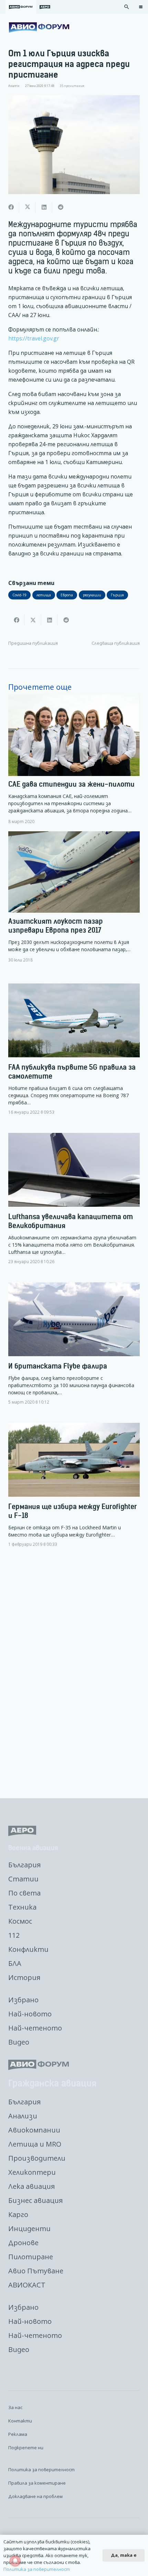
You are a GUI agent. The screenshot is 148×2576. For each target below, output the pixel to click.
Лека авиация (31, 2186)
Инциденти (29, 2229)
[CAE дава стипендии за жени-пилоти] (74, 759)
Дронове (23, 2243)
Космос (20, 1921)
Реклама (18, 2434)
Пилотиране (31, 2257)
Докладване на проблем (35, 2496)
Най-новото (30, 2014)
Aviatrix (14, 86)
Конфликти (28, 1949)
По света (24, 1893)
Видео (19, 2042)
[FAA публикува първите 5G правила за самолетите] (74, 1055)
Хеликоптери (32, 2172)
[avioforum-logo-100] (39, 27)
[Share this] (11, 207)
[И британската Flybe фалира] (74, 1349)
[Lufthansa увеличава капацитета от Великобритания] (74, 1204)
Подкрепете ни (26, 2448)
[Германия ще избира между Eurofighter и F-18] (74, 1491)
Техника (22, 1907)
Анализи (23, 2116)
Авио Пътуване (36, 2271)
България (24, 1865)
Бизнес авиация (35, 2200)
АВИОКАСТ (27, 2285)
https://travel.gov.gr (34, 338)
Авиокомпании (34, 2130)
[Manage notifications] (15, 2561)
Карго (18, 2214)
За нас (15, 2407)
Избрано (23, 2000)
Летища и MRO (35, 2144)
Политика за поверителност (41, 2470)
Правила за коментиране (37, 2483)
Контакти (20, 2421)
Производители (37, 2158)
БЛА (15, 1963)
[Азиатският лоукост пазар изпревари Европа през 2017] (74, 897)
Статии (23, 1879)
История (24, 1977)
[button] (127, 7)
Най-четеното (35, 2028)
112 (14, 1935)
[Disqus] (74, 1674)
